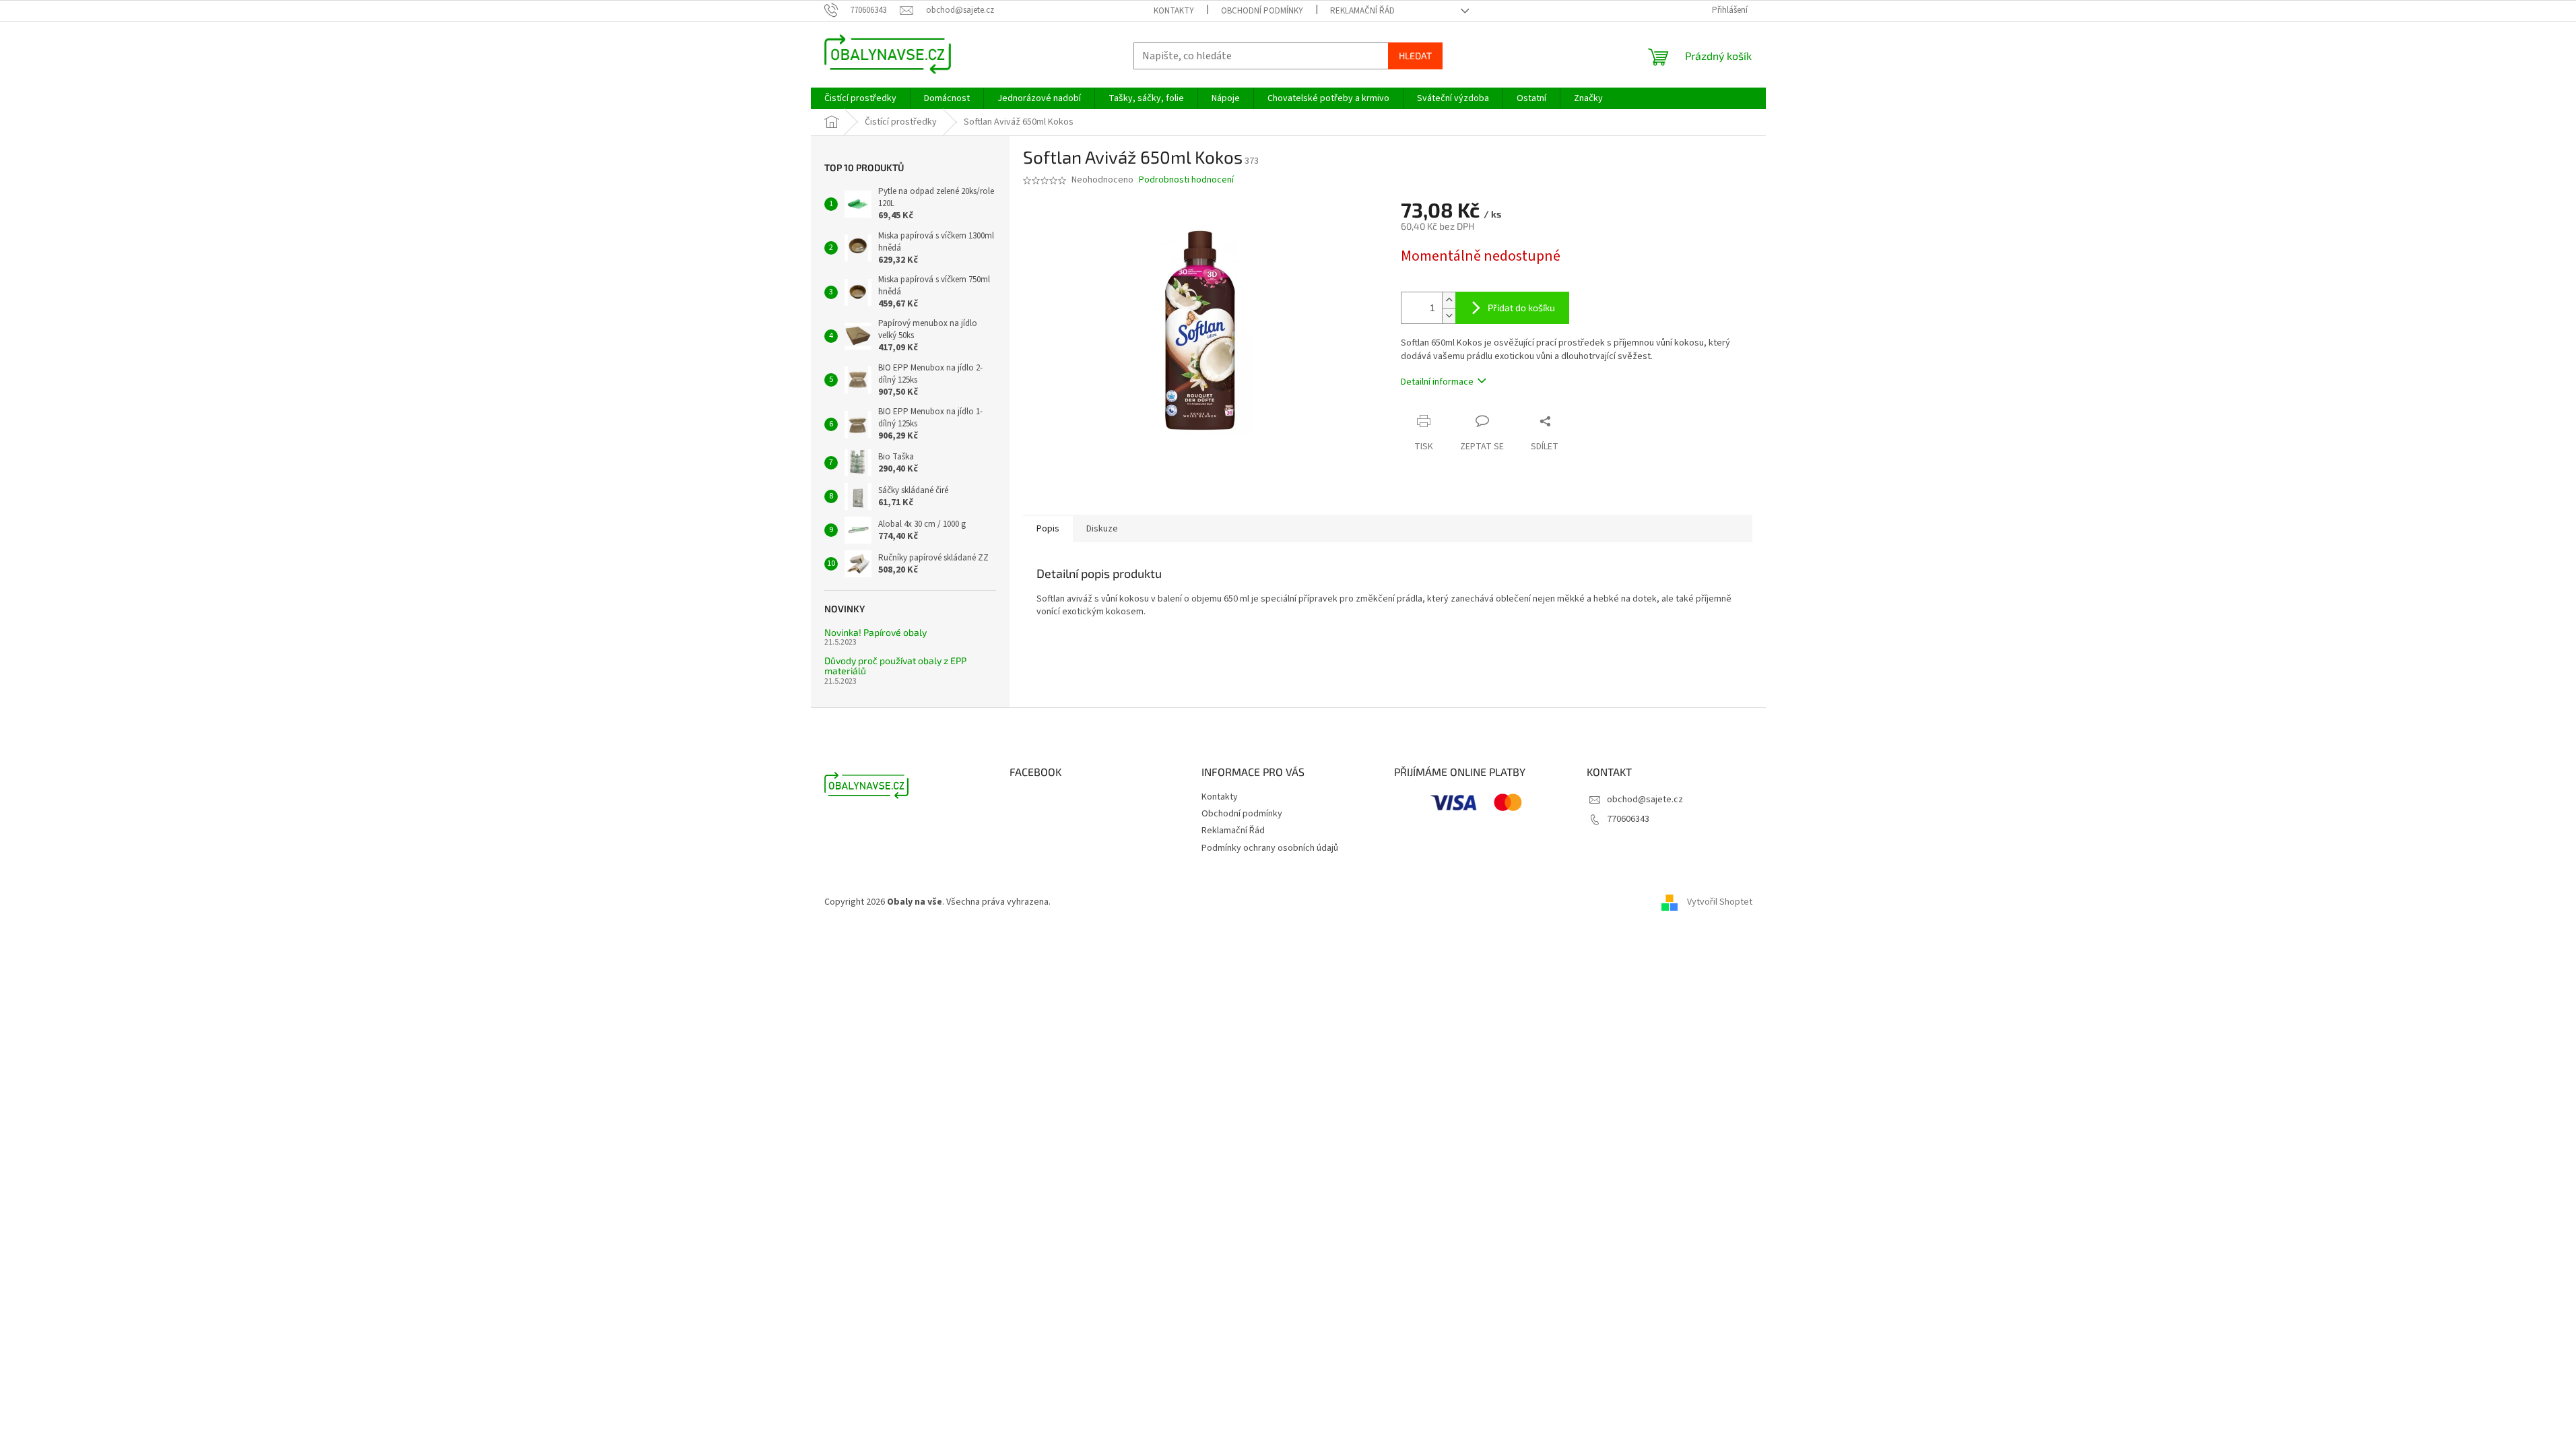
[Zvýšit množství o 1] (1449, 300)
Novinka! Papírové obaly (876, 632)
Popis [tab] (1048, 529)
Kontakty (1174, 11)
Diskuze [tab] (1102, 529)
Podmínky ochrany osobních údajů (1270, 848)
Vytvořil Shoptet (1720, 902)
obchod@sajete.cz (1645, 800)
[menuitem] (860, 98)
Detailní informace (1437, 382)
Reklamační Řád (1362, 11)
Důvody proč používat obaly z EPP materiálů (895, 666)
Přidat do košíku (1521, 308)
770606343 (1628, 819)
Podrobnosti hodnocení (1186, 180)
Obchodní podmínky (1262, 11)
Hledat (1415, 56)
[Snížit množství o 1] (1449, 316)
